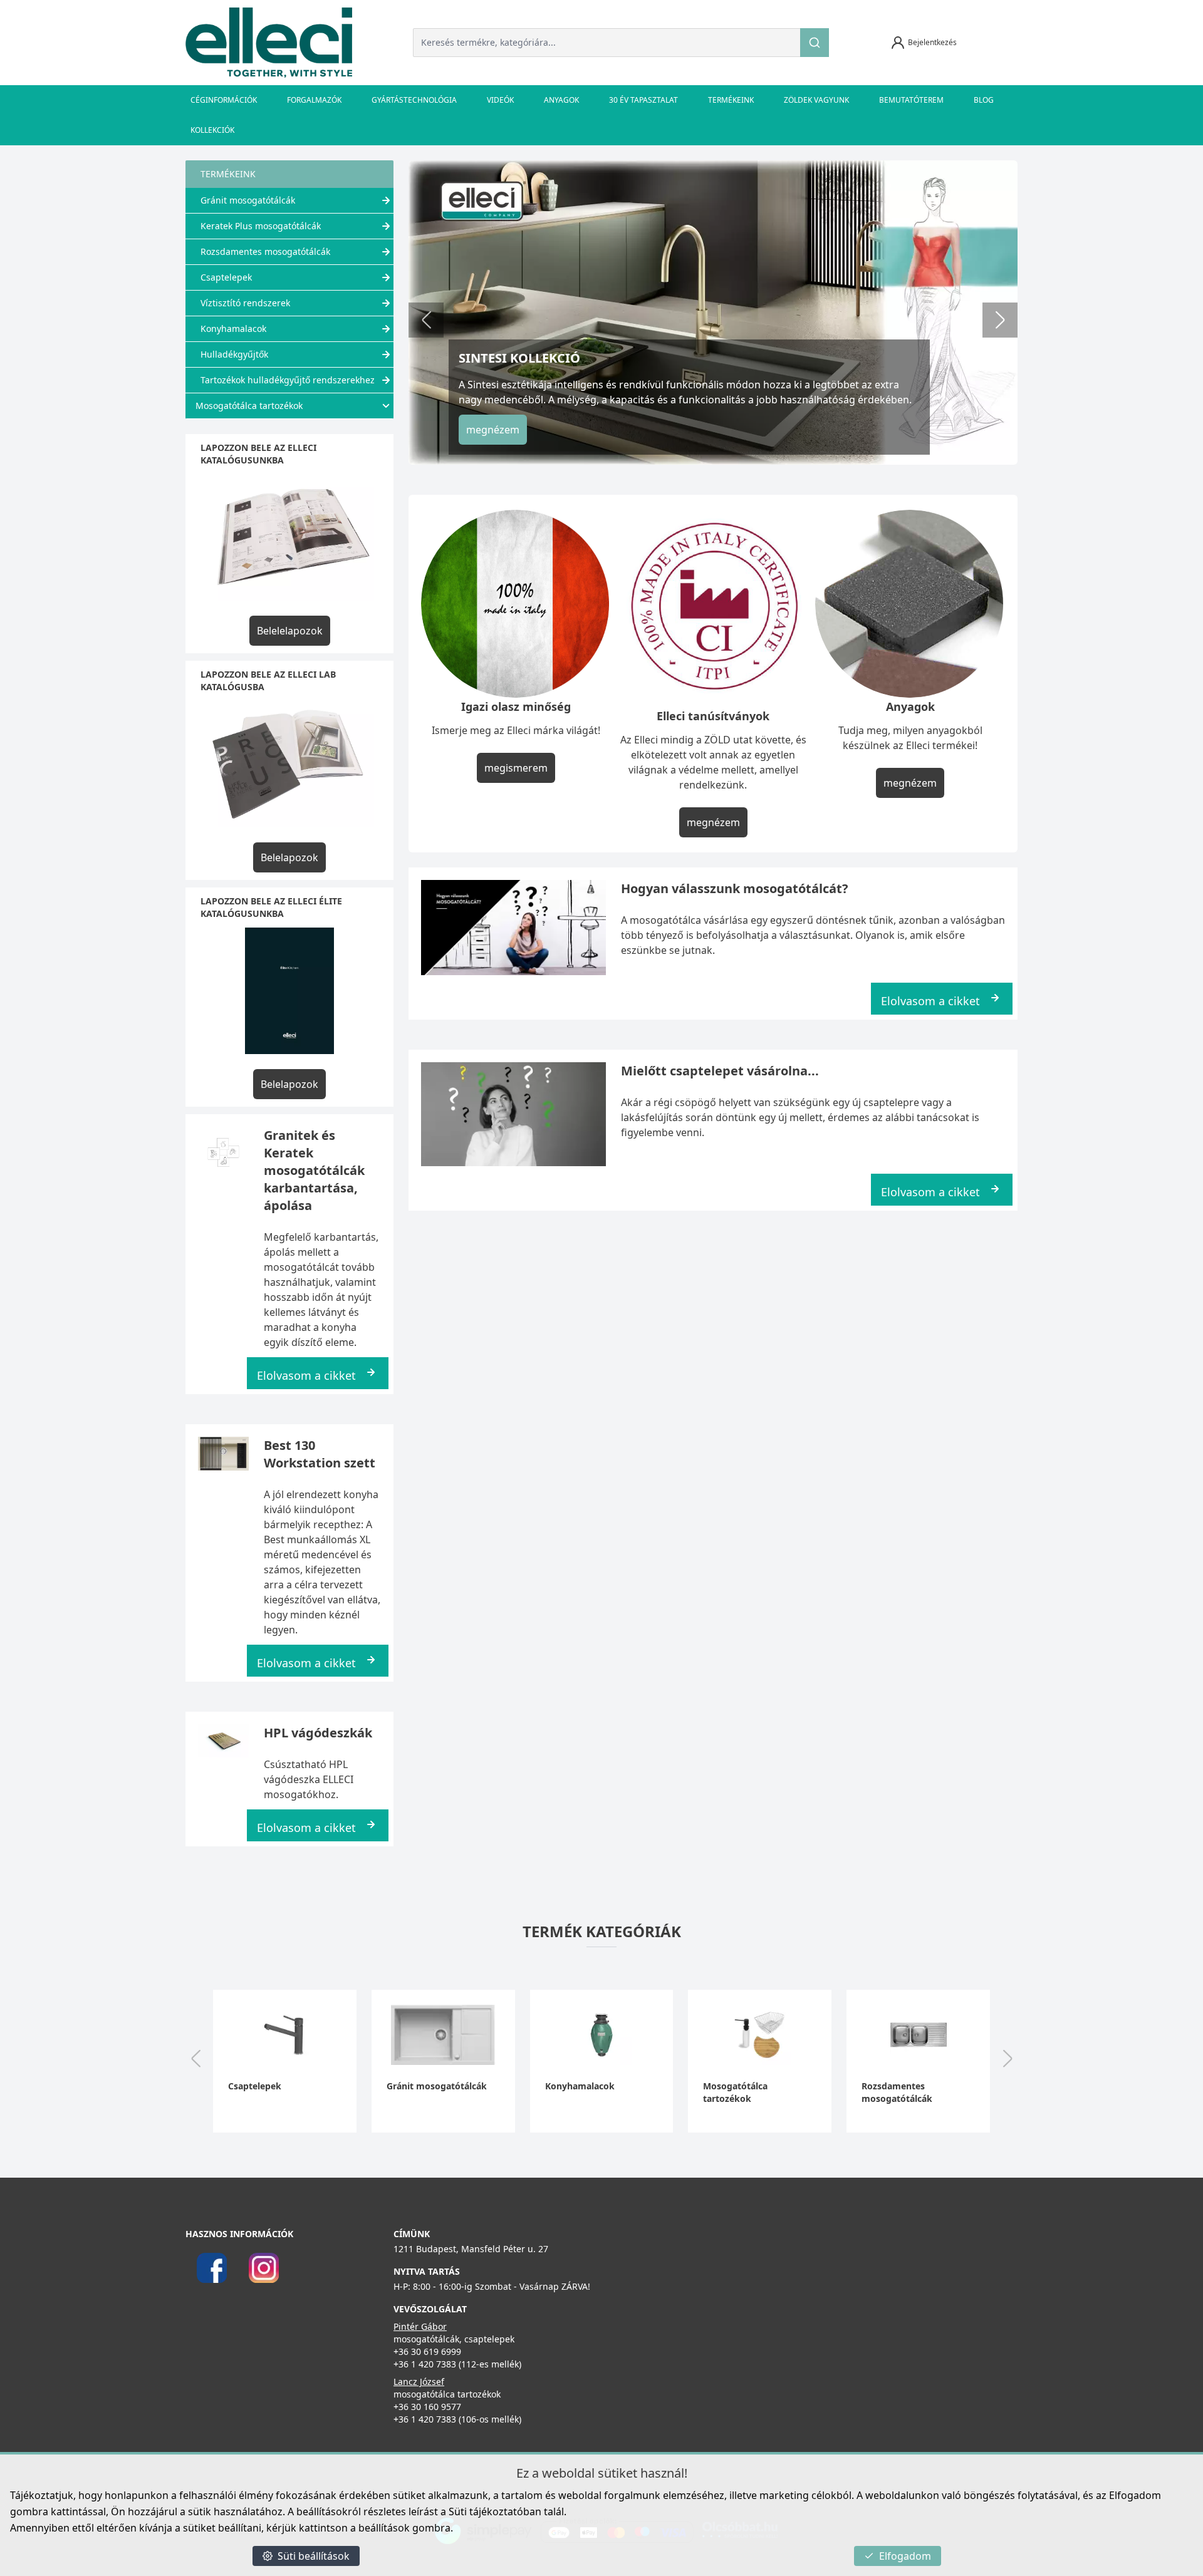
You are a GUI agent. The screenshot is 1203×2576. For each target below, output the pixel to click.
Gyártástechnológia (414, 100)
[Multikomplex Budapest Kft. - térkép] (792, 2308)
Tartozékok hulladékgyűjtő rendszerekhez (288, 380)
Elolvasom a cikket (306, 1375)
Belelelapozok (290, 631)
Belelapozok (289, 857)
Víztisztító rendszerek (245, 303)
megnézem (493, 430)
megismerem (516, 768)
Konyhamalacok (233, 328)
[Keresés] (815, 43)
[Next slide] (1000, 320)
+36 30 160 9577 (427, 2407)
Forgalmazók (314, 100)
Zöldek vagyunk (816, 100)
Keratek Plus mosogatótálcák (261, 226)
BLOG (984, 100)
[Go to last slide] (195, 2060)
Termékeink (731, 100)
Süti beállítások (314, 2556)
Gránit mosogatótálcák (248, 200)
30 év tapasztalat (643, 100)
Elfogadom (905, 2556)
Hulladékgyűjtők (234, 354)
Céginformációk (224, 100)
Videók (500, 100)
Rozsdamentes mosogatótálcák (265, 251)
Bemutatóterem (911, 100)
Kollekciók (212, 130)
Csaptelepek (226, 277)
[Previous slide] (426, 320)
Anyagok (561, 100)
